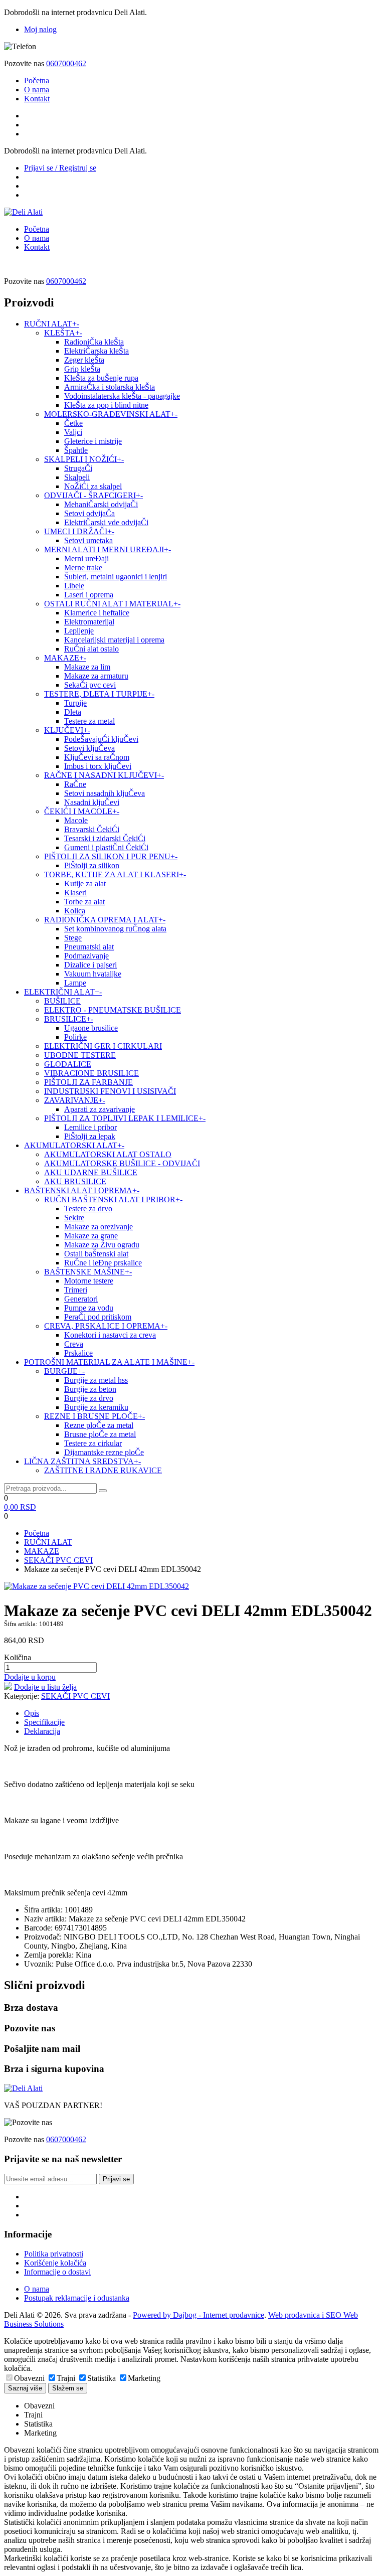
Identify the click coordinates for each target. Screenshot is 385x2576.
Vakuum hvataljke (93, 974)
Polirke (75, 1037)
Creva (74, 1344)
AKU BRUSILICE (75, 1181)
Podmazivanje (86, 956)
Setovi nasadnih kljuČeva (105, 793)
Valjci (73, 432)
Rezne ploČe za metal (99, 1425)
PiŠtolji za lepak (90, 1136)
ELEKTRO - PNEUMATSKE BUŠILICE (113, 1010)
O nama (37, 90)
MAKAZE (65, 658)
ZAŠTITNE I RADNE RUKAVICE (103, 1470)
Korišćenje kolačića (55, 2263)
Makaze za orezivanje (99, 1227)
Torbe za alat (84, 902)
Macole (76, 820)
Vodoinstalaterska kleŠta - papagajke (122, 396)
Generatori (81, 1299)
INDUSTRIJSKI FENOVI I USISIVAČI (110, 1091)
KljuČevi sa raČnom (97, 757)
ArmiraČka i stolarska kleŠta (110, 387)
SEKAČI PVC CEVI (58, 1560)
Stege (73, 938)
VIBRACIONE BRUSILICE (91, 1073)
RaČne (75, 784)
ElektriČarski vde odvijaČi (106, 522)
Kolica (75, 911)
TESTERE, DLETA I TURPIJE (99, 694)
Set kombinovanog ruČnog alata (115, 929)
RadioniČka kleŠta (94, 342)
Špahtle (76, 450)
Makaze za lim (87, 667)
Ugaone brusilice (91, 1028)
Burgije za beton (90, 1389)
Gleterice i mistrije (93, 441)
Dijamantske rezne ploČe (104, 1452)
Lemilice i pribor (90, 1127)
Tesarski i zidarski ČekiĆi (105, 838)
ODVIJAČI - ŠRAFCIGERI (93, 495)
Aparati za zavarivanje (100, 1109)
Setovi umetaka (88, 540)
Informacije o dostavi (57, 2272)
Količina (18, 1657)
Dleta (73, 712)
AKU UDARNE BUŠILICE (91, 1172)
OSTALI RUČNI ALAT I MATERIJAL (112, 604)
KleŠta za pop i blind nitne (106, 405)
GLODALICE (68, 1064)
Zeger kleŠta (84, 360)
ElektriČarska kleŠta (97, 351)
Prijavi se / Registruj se (60, 168)
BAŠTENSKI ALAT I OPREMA (82, 1190)
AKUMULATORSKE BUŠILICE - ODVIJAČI (122, 1163)
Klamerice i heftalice (97, 613)
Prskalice (78, 1353)
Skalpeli (77, 477)
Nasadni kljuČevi (92, 802)
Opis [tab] (32, 1713)
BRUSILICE (69, 1019)
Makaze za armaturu (96, 676)
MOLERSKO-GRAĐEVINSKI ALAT (111, 414)
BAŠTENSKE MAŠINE (88, 1272)
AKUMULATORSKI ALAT (74, 1145)
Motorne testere (89, 1281)
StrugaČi (78, 468)
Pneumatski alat (89, 947)
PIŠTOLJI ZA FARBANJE (88, 1082)
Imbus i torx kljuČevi (98, 766)
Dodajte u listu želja (45, 1687)
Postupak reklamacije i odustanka (77, 2298)
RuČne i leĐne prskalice (103, 1263)
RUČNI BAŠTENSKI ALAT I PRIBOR (113, 1199)
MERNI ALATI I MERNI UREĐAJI (108, 549)
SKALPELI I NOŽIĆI (84, 459)
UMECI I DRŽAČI (79, 531)
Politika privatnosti (54, 2254)
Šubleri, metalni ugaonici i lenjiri (116, 577)
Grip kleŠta (82, 369)
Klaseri (75, 893)
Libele (74, 586)
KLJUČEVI (67, 730)
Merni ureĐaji (86, 558)
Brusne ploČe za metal (100, 1434)
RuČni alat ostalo (91, 649)
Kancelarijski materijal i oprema (114, 640)
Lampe (75, 983)
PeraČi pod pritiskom (98, 1317)
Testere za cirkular (93, 1443)
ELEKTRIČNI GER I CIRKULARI (103, 1046)
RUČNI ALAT (52, 324)
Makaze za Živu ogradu (102, 1245)
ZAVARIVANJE (75, 1100)
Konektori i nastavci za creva (110, 1335)
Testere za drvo (88, 1209)
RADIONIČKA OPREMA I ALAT (105, 920)
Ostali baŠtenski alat (96, 1254)
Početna (37, 80)
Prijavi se (116, 2179)
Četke (73, 423)
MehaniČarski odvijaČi (101, 504)
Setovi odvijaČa (89, 513)
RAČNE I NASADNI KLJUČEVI (104, 775)
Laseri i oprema (89, 595)
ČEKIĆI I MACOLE (82, 811)
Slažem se (68, 2388)
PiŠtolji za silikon (92, 865)
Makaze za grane (91, 1236)
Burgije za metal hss (96, 1380)
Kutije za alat (85, 883)
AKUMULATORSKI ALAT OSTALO (108, 1154)
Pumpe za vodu (89, 1308)
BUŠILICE (62, 1001)
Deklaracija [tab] (42, 1731)
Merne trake (83, 568)
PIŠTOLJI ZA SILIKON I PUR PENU (111, 856)
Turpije (75, 703)
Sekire (74, 1218)
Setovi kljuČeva (89, 748)
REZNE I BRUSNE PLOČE (94, 1416)
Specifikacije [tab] (44, 1722)
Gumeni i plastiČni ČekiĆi (106, 847)
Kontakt (37, 99)
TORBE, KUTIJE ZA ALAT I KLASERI (115, 874)
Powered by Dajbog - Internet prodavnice (199, 2315)
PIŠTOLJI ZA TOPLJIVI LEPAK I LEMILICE (125, 1118)
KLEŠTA (63, 333)
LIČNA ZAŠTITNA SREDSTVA (82, 1461)
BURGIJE (64, 1371)
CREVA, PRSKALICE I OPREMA (106, 1326)
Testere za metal (89, 721)
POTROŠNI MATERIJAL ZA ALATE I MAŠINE (109, 1362)
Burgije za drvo (89, 1398)
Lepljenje (79, 631)
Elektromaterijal (89, 622)
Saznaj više (25, 2388)
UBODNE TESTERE (80, 1055)
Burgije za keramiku (96, 1407)
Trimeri (76, 1290)
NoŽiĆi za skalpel (93, 486)
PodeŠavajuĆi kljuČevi (101, 739)
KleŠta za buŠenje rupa (101, 378)
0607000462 (66, 63)
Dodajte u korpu (30, 1677)
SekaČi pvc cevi (90, 685)
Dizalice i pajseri (90, 965)
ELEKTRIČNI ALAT (63, 992)
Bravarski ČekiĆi (92, 829)
